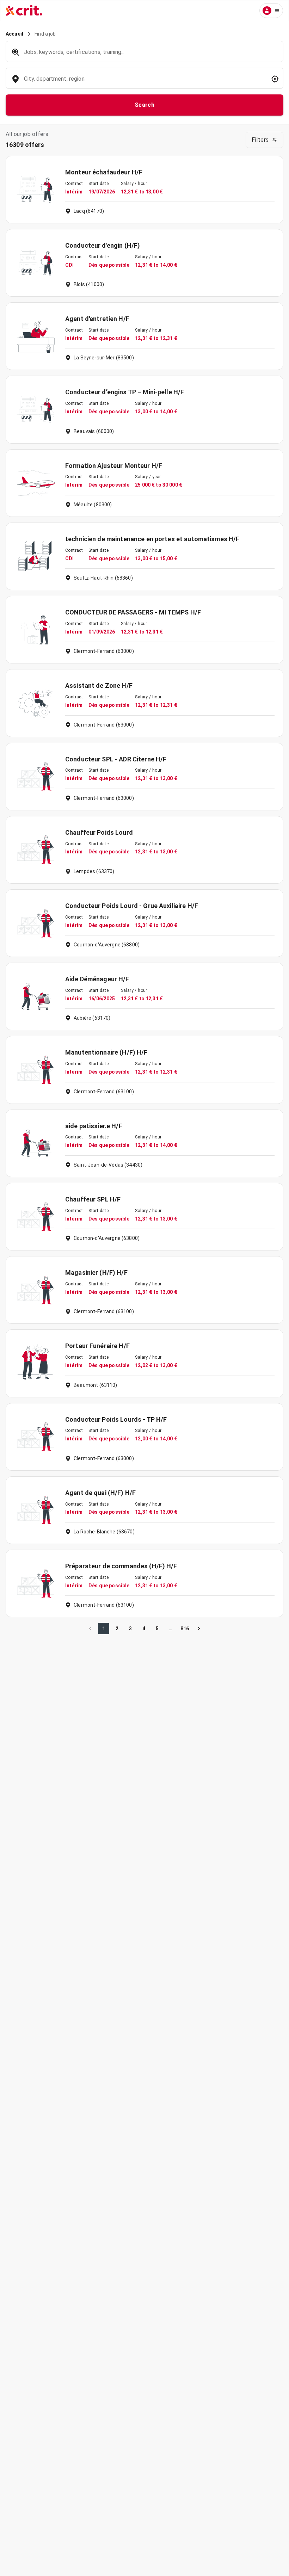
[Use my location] (275, 79)
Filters (260, 140)
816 (185, 1629)
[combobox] (144, 82)
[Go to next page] (199, 1629)
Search (145, 105)
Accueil (14, 34)
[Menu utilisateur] (271, 11)
